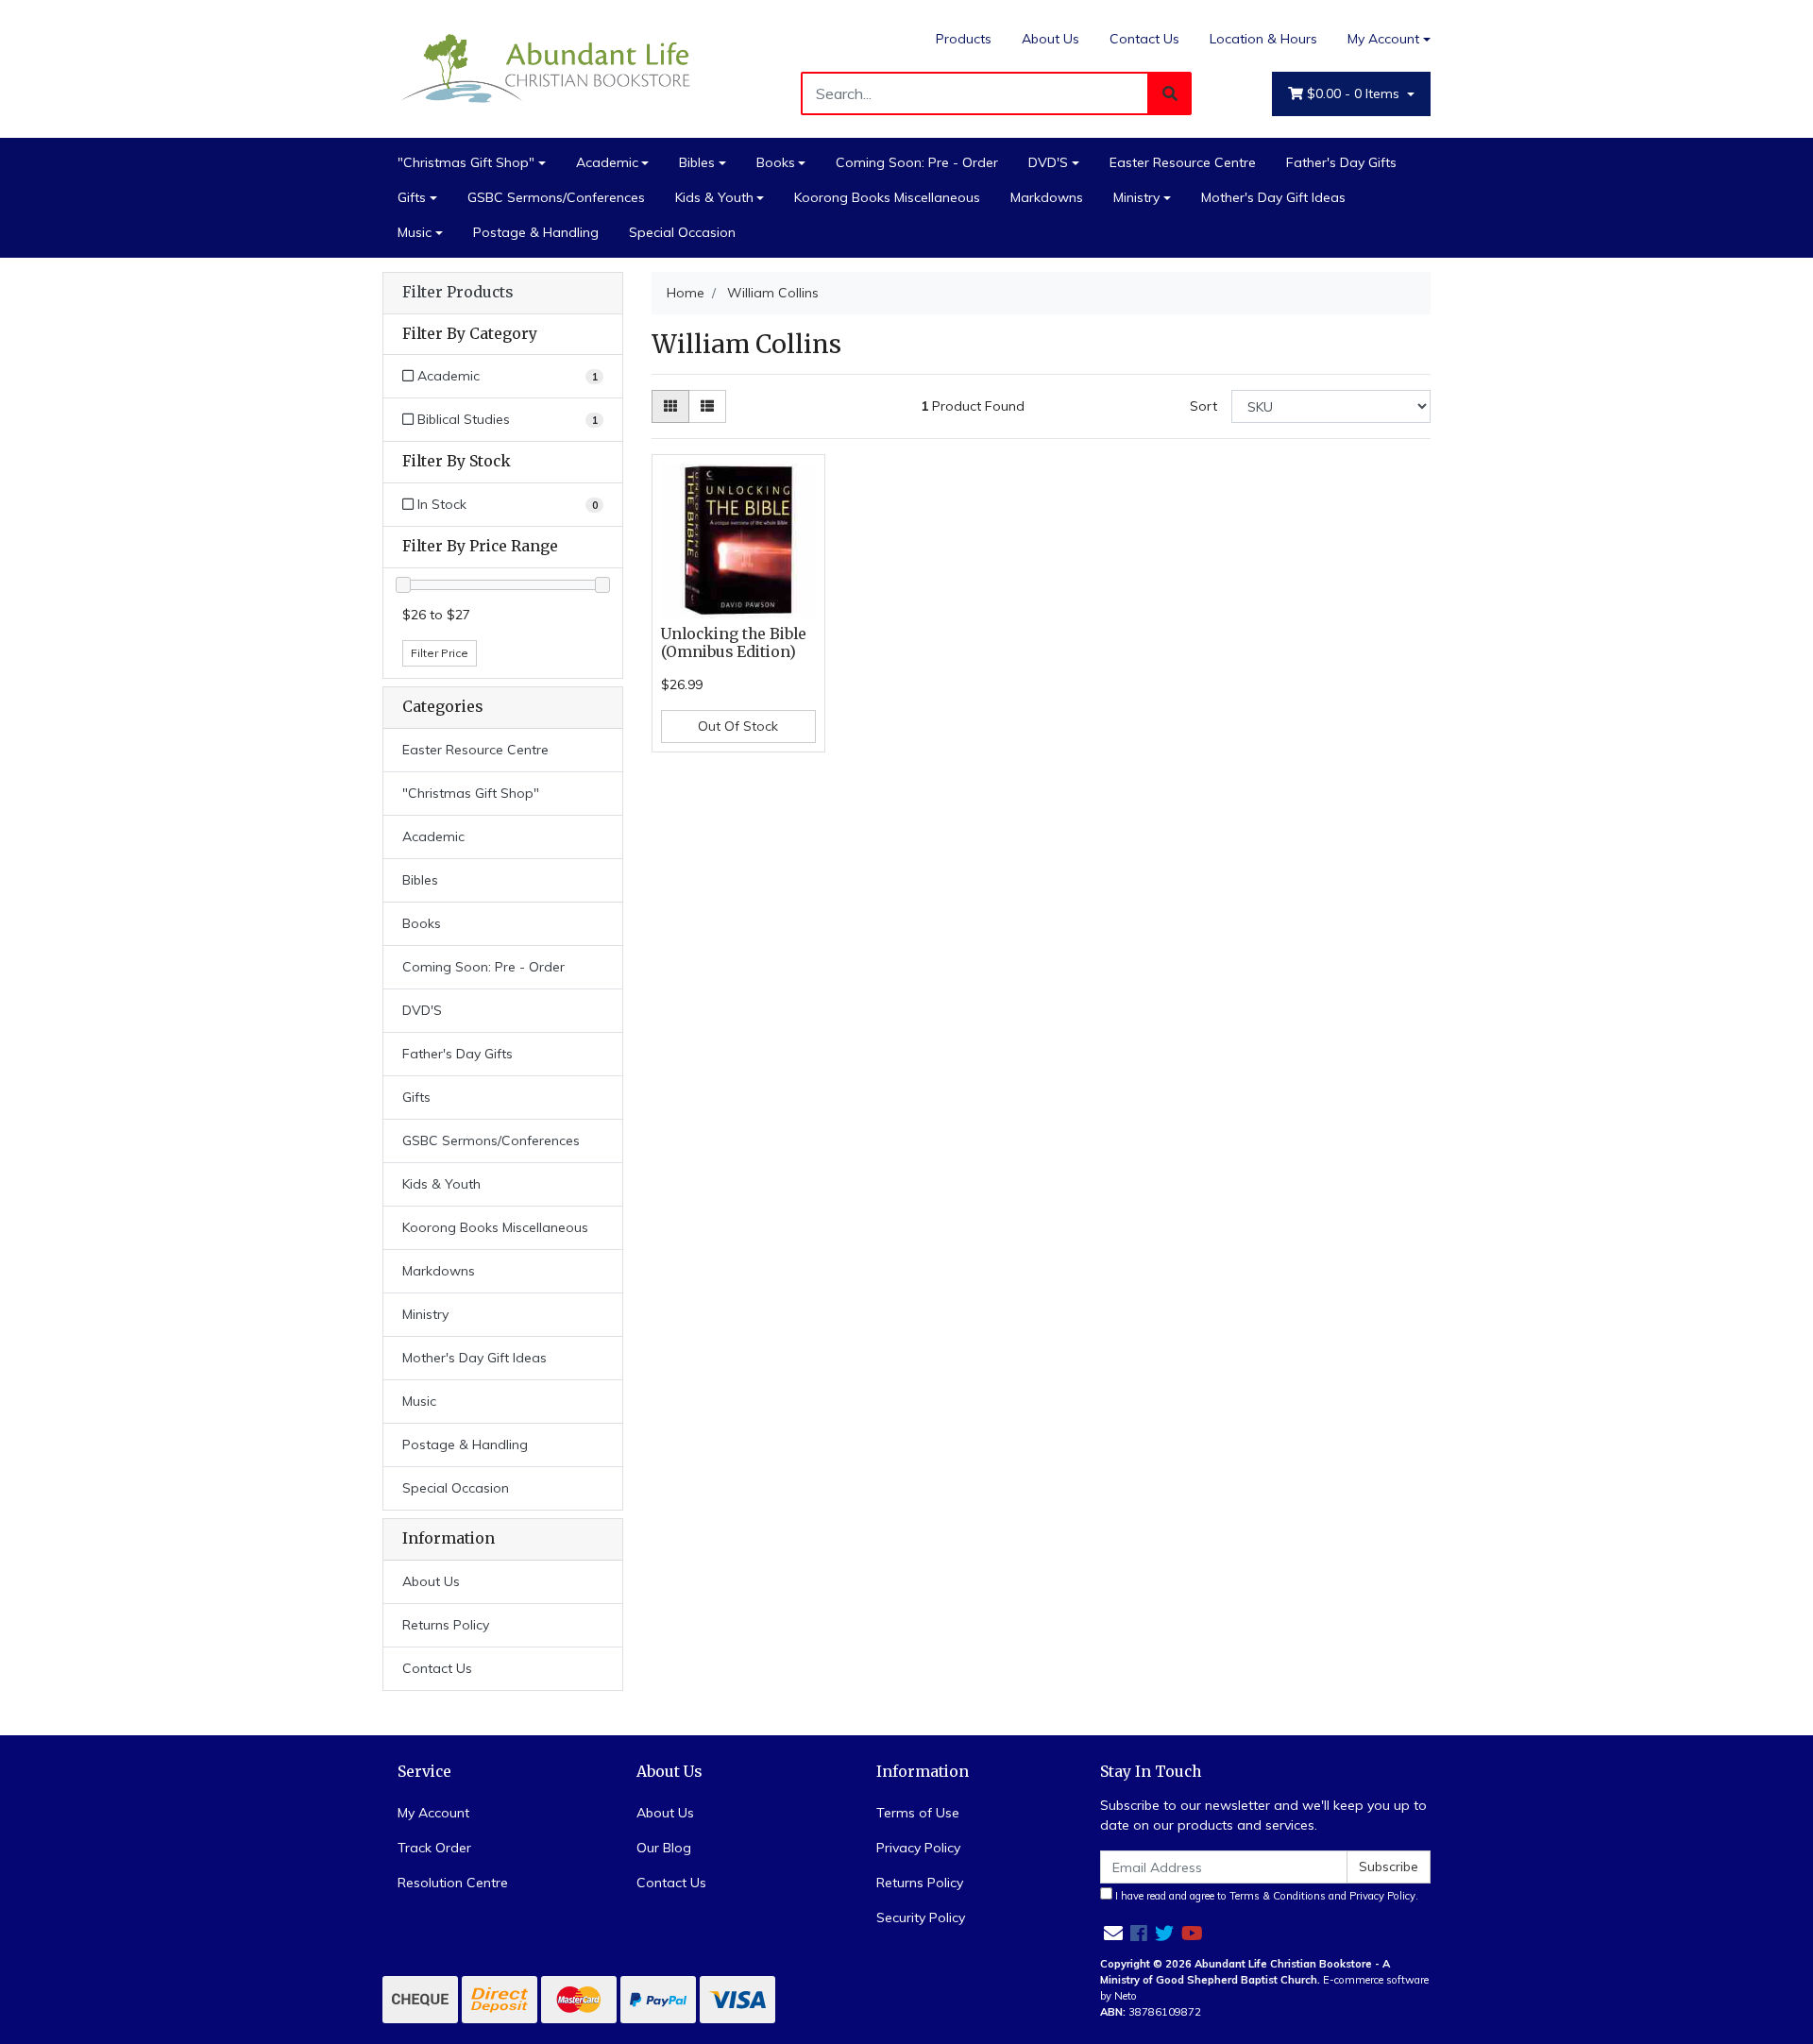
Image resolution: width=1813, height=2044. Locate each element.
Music (415, 232)
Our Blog (664, 1848)
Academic (607, 162)
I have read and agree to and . (1265, 1896)
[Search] (1170, 93)
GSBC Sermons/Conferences (556, 197)
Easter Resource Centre (1183, 162)
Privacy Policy (918, 1848)
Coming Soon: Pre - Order (917, 162)
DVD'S (1048, 162)
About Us (1051, 39)
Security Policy (921, 1917)
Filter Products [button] (457, 293)
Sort (1203, 406)
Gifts (412, 197)
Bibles (697, 162)
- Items (1355, 93)
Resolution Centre (453, 1883)
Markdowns (1047, 197)
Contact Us (1144, 39)
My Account (1383, 39)
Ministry (1136, 197)
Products (964, 39)
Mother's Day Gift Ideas (1273, 197)
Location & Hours (1263, 39)
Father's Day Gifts (1341, 162)
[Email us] (1113, 1933)
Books (776, 162)
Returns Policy (446, 1625)
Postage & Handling (536, 232)
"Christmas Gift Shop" (466, 162)
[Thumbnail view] (670, 406)
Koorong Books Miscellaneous (887, 197)
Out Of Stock (738, 726)
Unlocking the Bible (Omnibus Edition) (734, 643)
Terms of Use (918, 1813)
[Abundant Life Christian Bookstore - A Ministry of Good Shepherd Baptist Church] (548, 67)
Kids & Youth (714, 197)
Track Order (434, 1848)
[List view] (707, 406)
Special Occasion (682, 232)
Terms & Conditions (1278, 1896)
